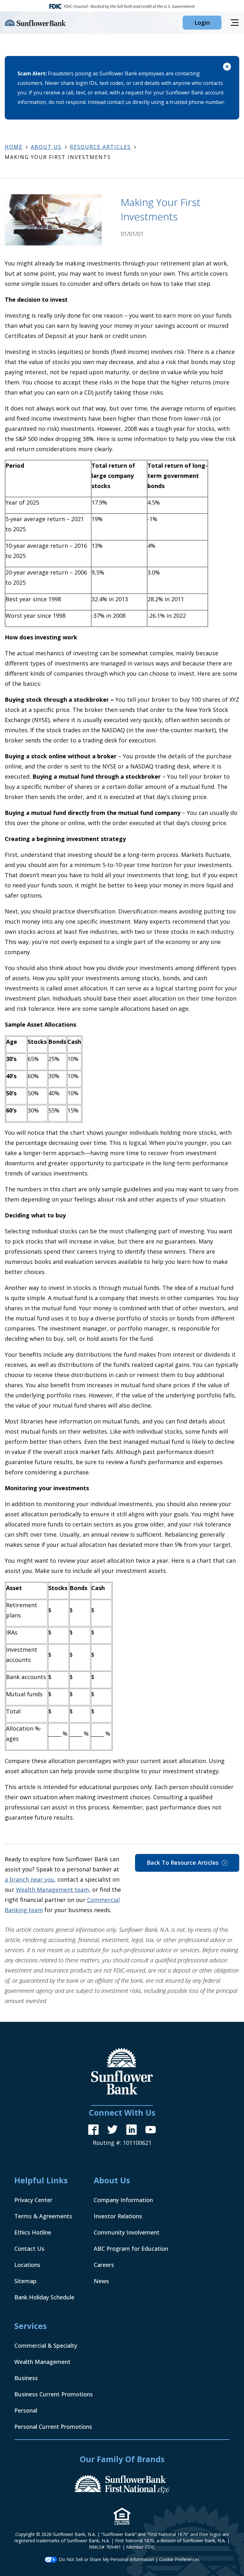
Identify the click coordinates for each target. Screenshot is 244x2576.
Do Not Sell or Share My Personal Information (106, 2559)
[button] (202, 23)
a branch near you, (30, 1879)
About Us (46, 147)
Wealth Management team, (53, 1890)
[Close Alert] (227, 68)
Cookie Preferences (179, 2559)
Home (14, 147)
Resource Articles (100, 147)
